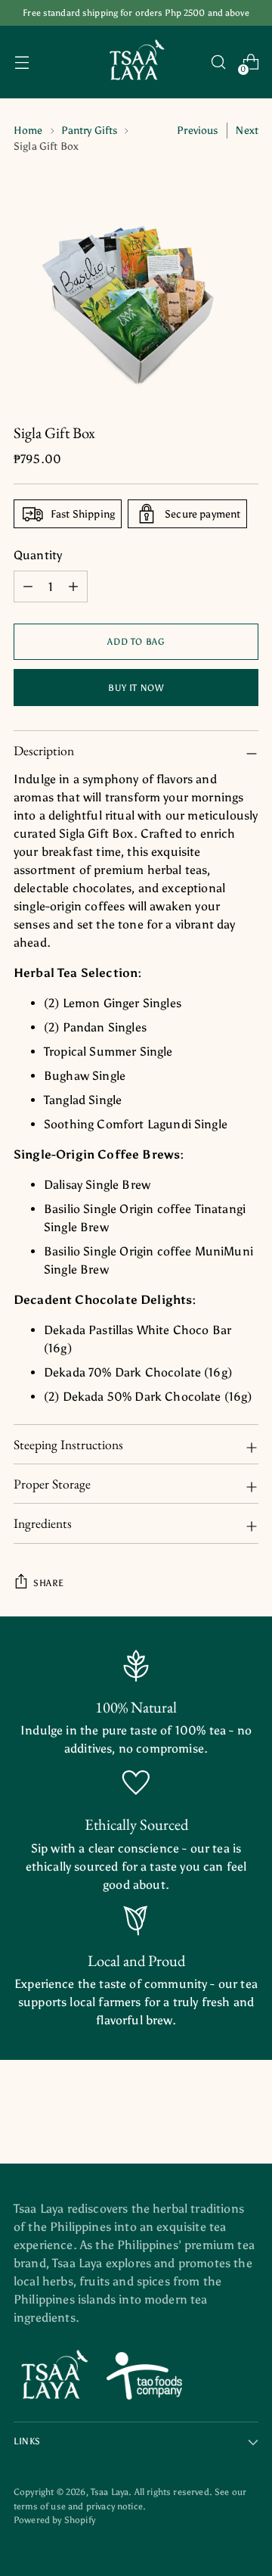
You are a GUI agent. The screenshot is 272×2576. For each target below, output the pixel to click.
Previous (197, 131)
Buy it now (136, 688)
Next (247, 131)
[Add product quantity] (28, 586)
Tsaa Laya (110, 2492)
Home (28, 131)
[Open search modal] (218, 62)
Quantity (38, 555)
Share (49, 1583)
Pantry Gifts (90, 131)
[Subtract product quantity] (73, 586)
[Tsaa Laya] (136, 62)
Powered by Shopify (54, 2520)
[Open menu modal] (22, 62)
